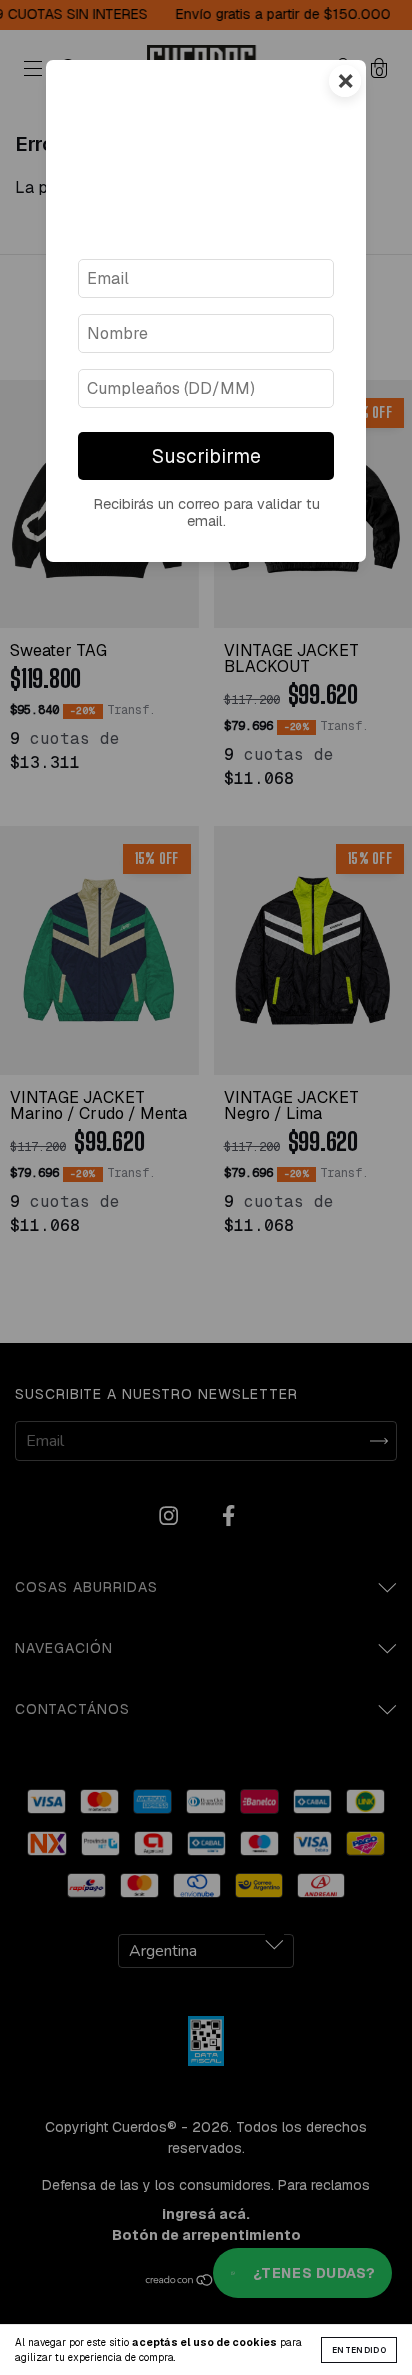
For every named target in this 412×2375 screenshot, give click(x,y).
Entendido (359, 2350)
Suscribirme (206, 456)
